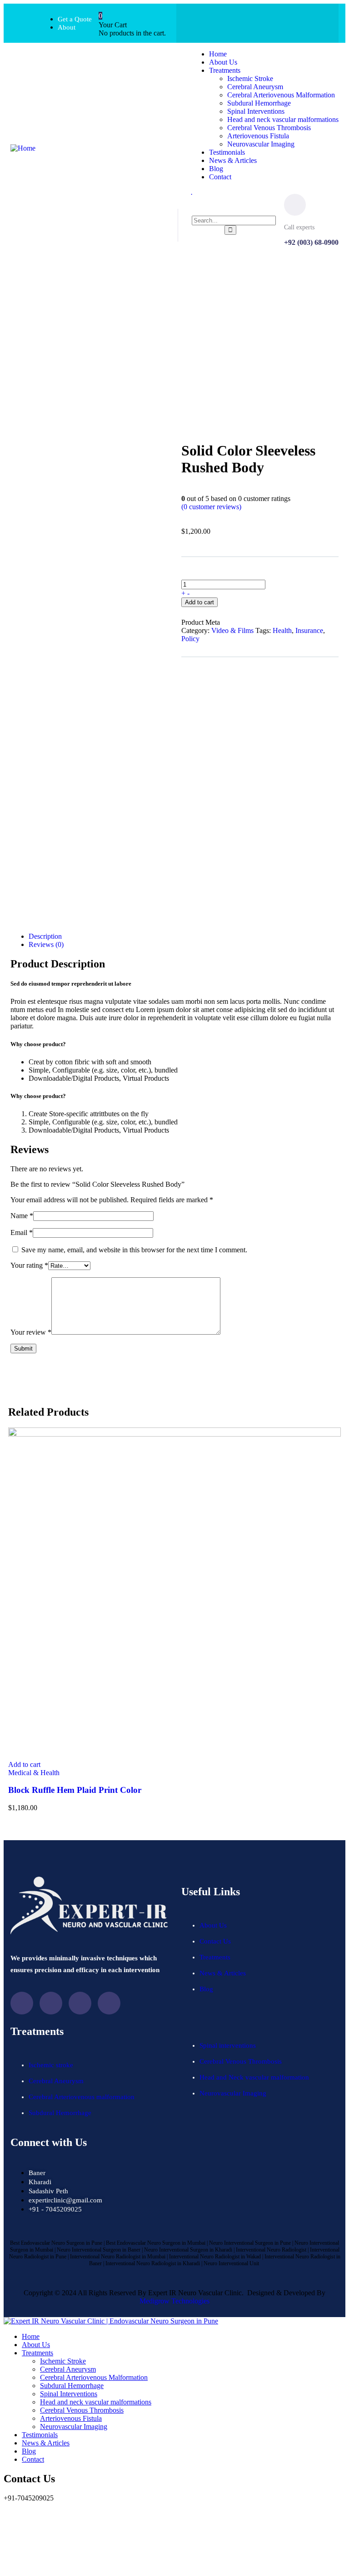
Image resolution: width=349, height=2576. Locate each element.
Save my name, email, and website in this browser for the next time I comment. (134, 1250)
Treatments (216, 1957)
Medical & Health (34, 1773)
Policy (190, 639)
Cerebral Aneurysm (56, 2081)
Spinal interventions (228, 2045)
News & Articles (223, 1973)
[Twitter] (239, 22)
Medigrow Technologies (174, 2301)
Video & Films (232, 630)
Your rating (29, 1265)
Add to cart (199, 602)
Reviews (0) (46, 944)
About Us (213, 1925)
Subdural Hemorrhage (60, 2113)
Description (45, 936)
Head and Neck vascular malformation (254, 2077)
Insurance (309, 630)
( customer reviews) (211, 507)
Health (282, 630)
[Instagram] (275, 22)
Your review (31, 1332)
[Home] (23, 148)
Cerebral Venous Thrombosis (241, 2061)
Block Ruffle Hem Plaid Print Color (75, 1790)
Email (22, 1232)
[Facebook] (204, 22)
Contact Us (215, 1941)
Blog (206, 1989)
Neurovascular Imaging (233, 2093)
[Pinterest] (311, 22)
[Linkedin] (109, 2003)
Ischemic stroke (51, 2065)
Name (22, 1216)
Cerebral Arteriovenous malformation (82, 2097)
